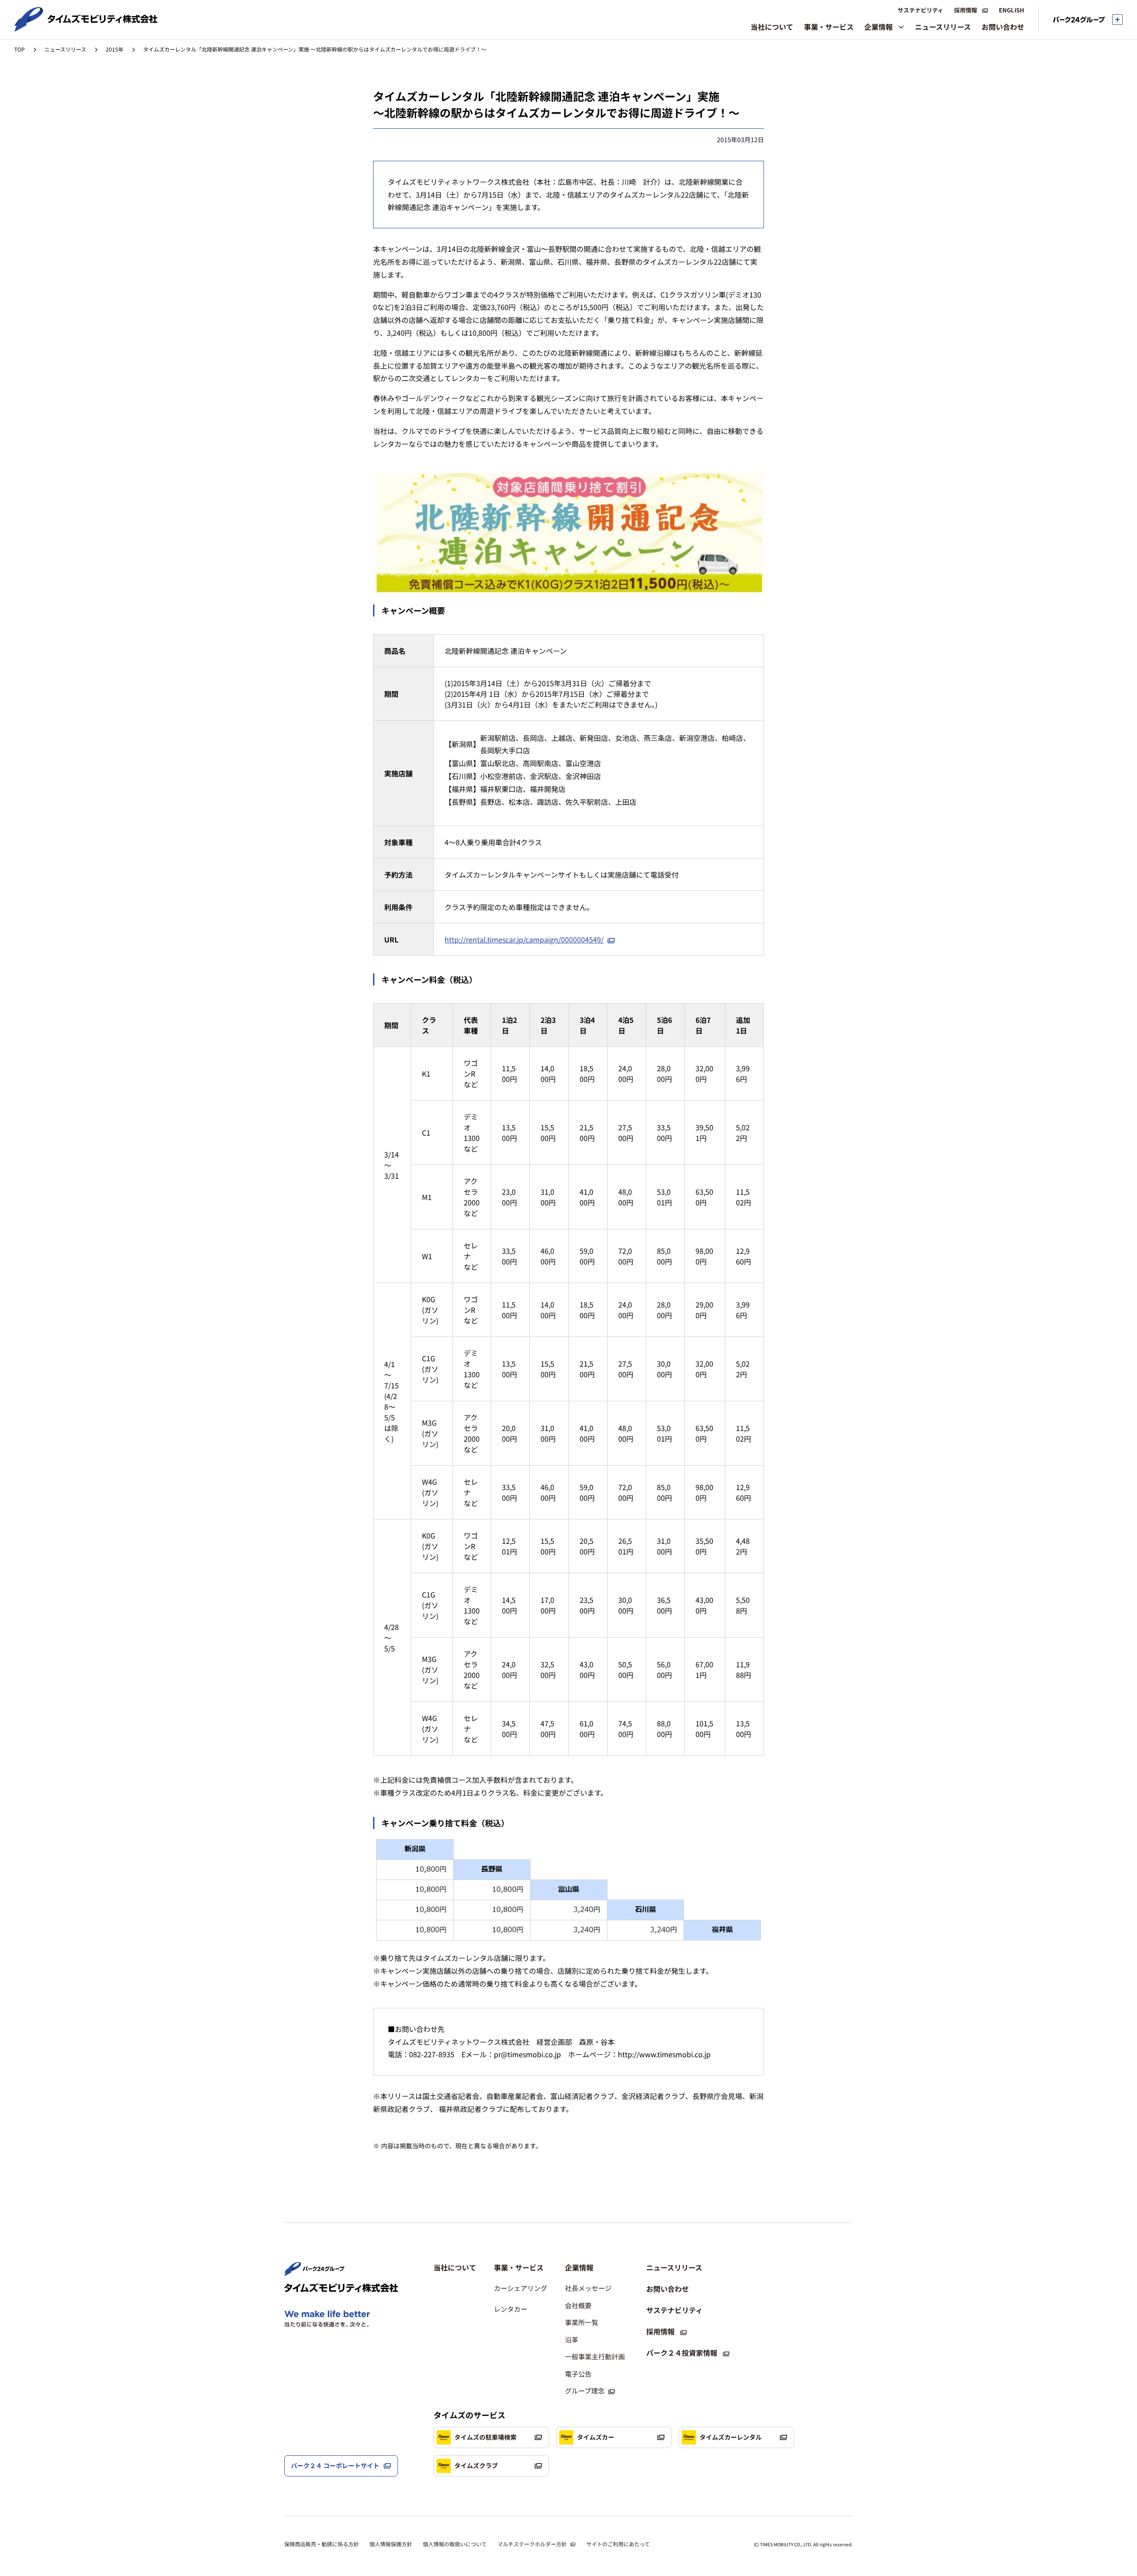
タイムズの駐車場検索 (485, 2437)
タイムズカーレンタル (731, 2437)
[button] (521, 2267)
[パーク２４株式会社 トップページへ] (314, 2272)
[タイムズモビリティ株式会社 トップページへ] (86, 28)
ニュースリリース (65, 49)
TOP (20, 49)
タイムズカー (596, 2437)
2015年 (115, 49)
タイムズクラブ (476, 2465)
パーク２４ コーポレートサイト (335, 2465)
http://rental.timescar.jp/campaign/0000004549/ (524, 939)
